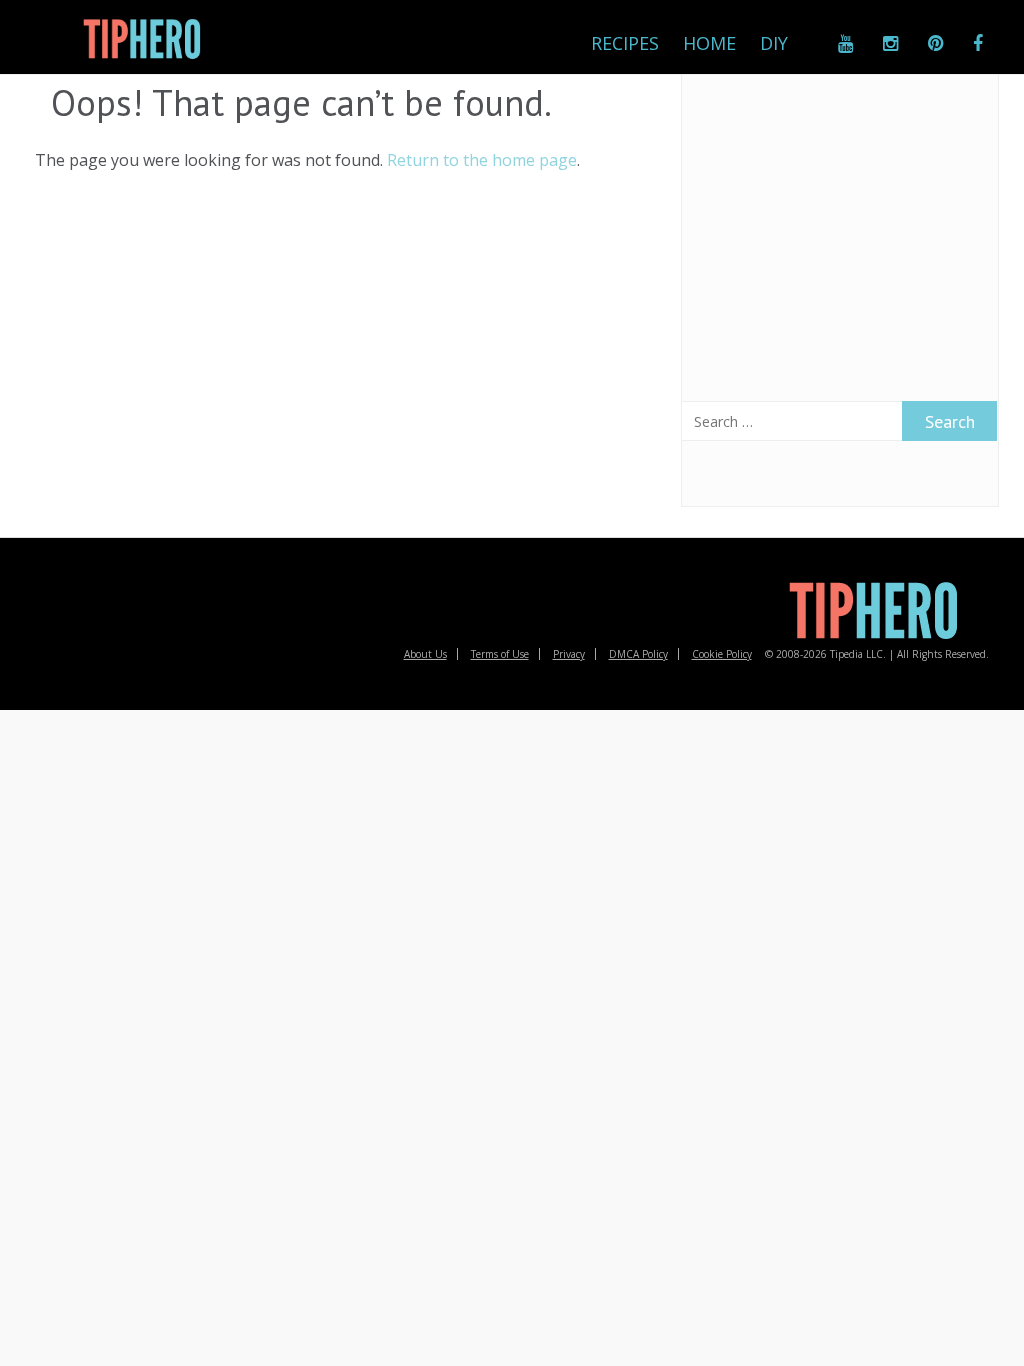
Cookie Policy (722, 654)
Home (709, 43)
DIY (774, 43)
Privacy (569, 654)
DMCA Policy (638, 654)
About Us (425, 654)
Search (950, 421)
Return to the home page (482, 160)
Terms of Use (500, 654)
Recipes (625, 43)
